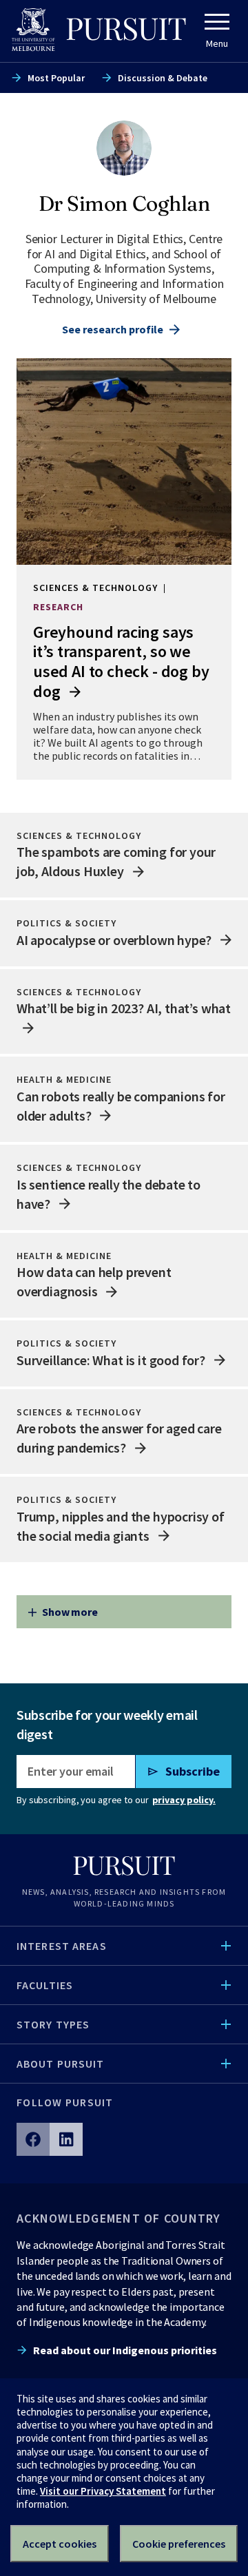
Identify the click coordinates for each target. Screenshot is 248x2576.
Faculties (45, 1985)
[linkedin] (66, 2139)
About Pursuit (61, 2064)
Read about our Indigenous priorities (125, 2350)
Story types (53, 2024)
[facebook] (33, 2139)
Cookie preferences (179, 2544)
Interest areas (62, 1946)
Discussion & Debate (163, 78)
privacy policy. (184, 1800)
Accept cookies (60, 2544)
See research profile (113, 329)
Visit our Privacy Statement (103, 2491)
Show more (70, 1612)
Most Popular (56, 78)
